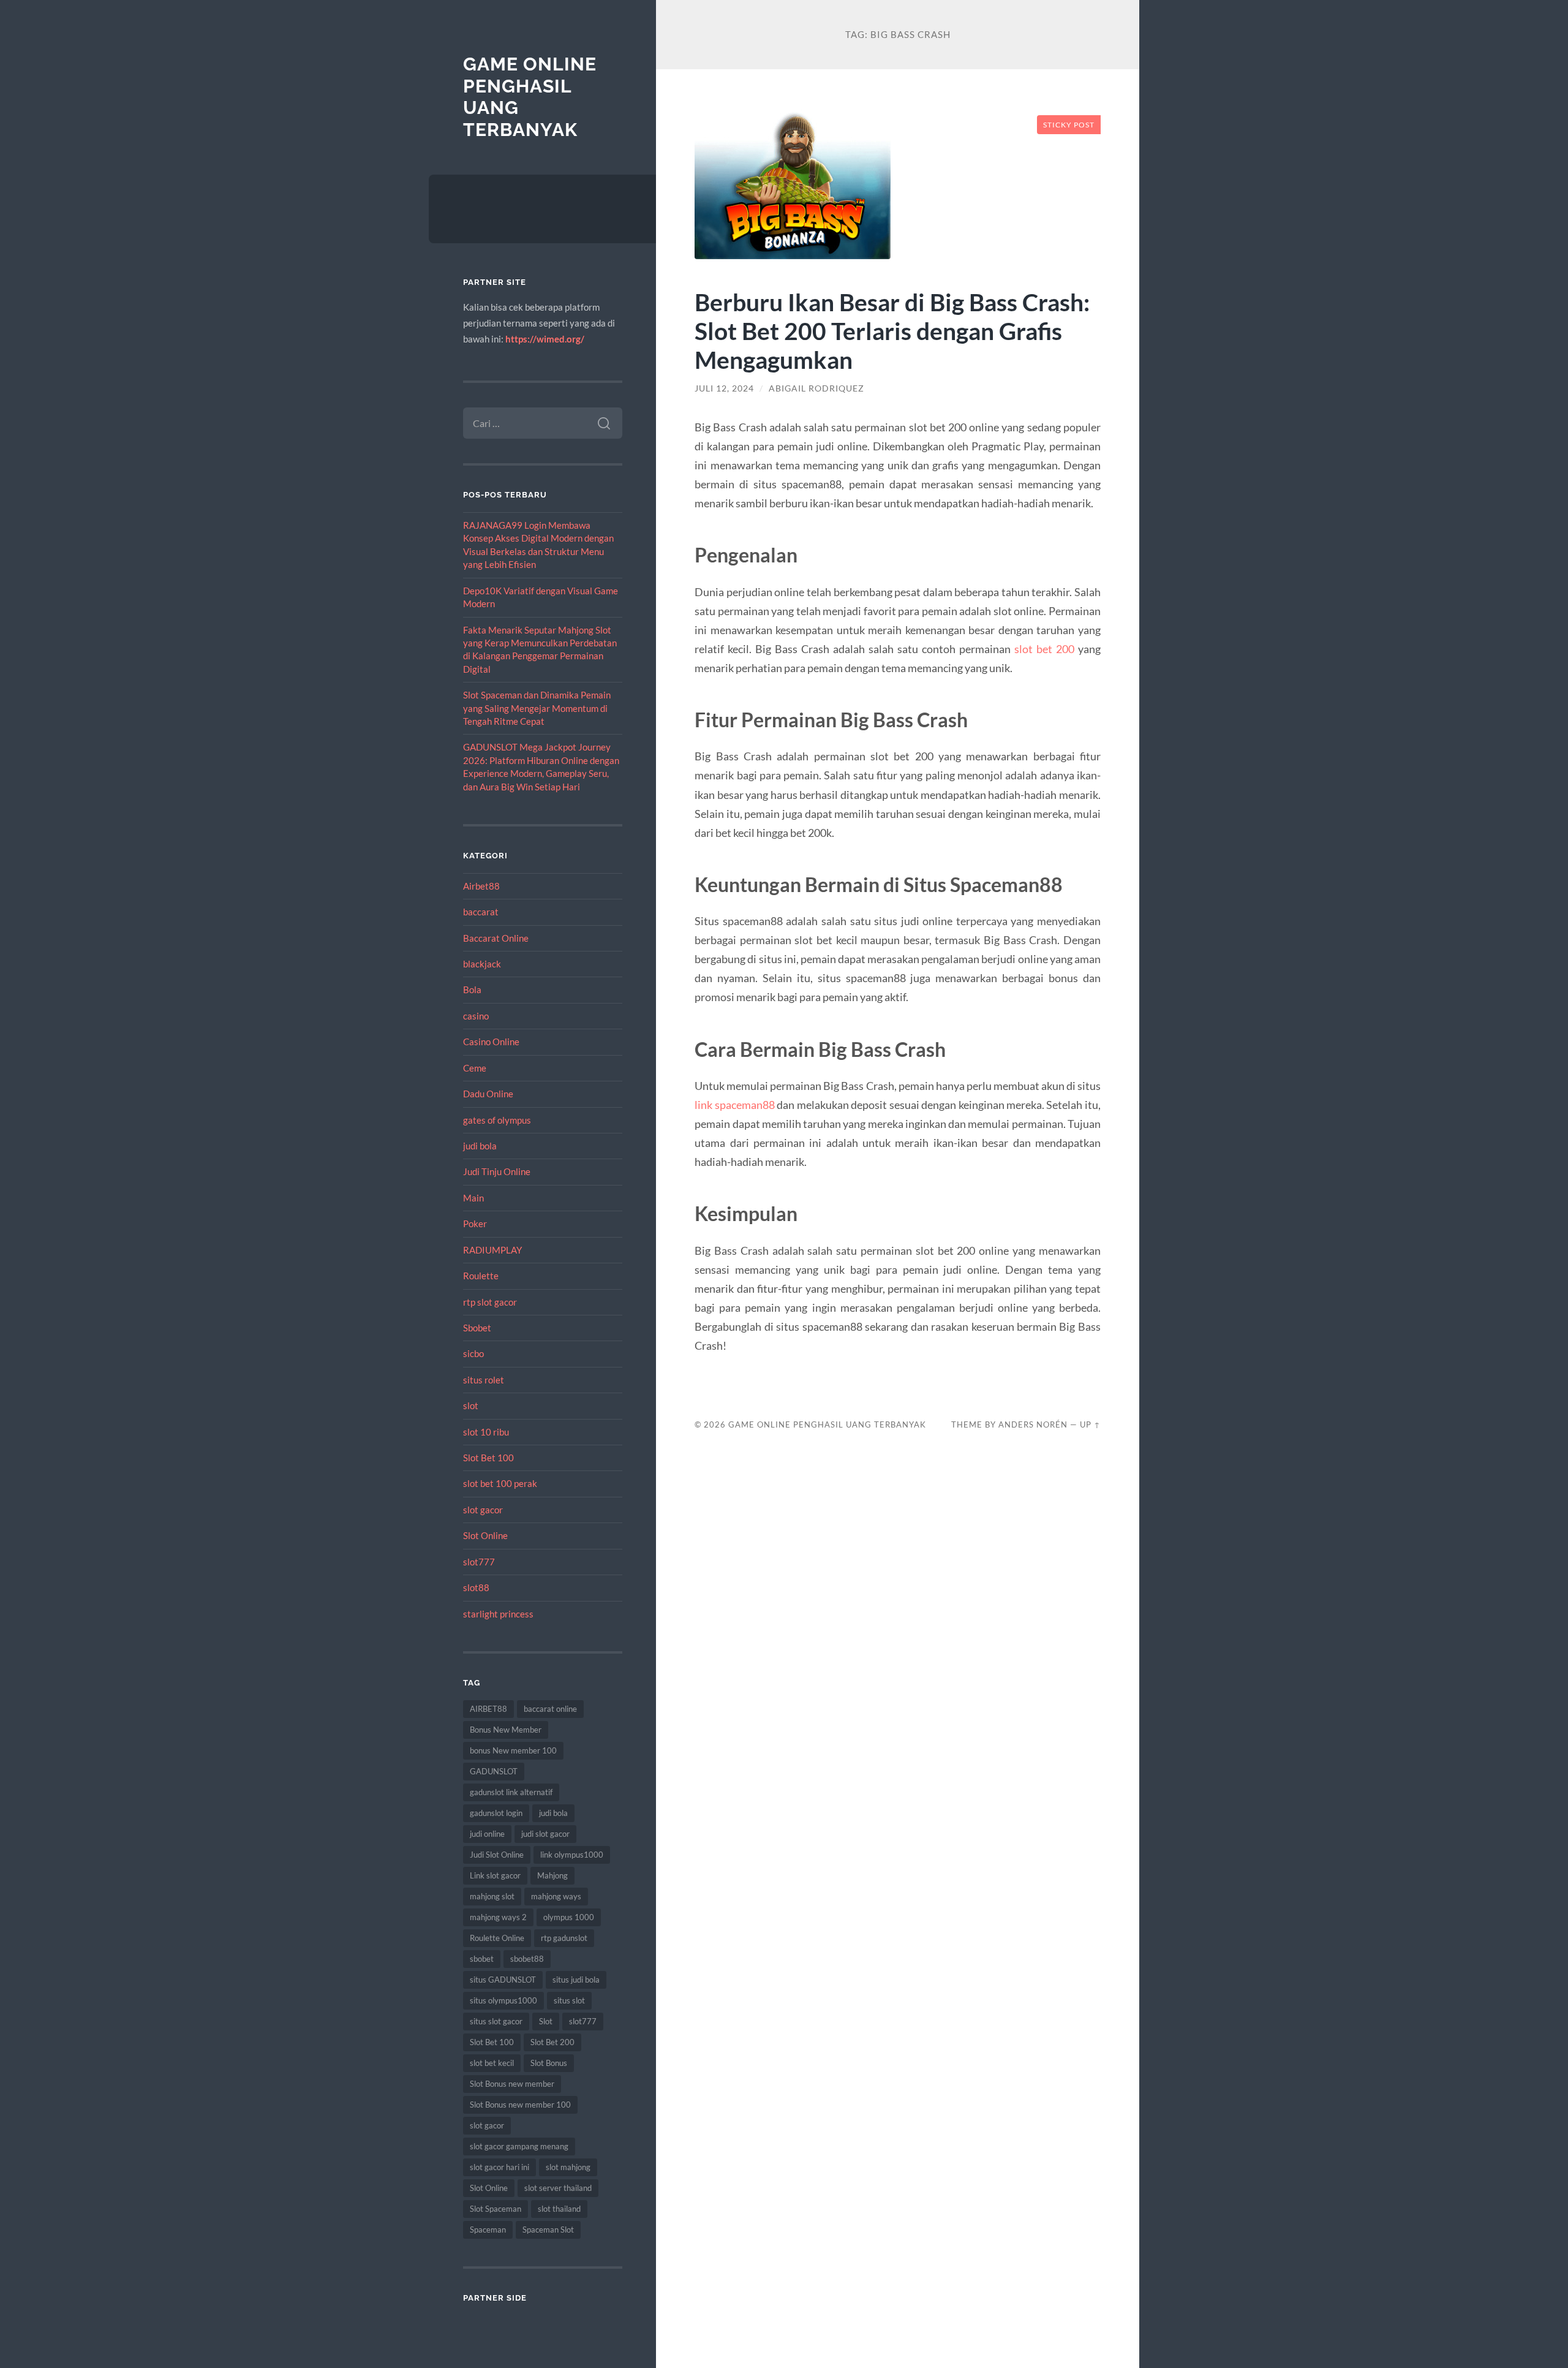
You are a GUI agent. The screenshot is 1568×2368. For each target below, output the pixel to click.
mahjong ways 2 (498, 1917)
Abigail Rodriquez (816, 388)
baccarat (481, 912)
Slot (546, 2021)
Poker (475, 1224)
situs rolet (484, 1380)
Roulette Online (497, 1938)
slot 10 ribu (486, 1432)
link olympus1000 (572, 1855)
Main (473, 1198)
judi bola (480, 1146)
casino (476, 1016)
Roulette (481, 1276)
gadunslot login (496, 1813)
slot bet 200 (1044, 649)
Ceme (475, 1068)
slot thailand (559, 2209)
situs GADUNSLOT (503, 1980)
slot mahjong (568, 2167)
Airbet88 (481, 886)
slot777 (479, 1562)
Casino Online (491, 1042)
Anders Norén (1033, 1424)
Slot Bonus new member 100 (520, 2105)
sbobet (482, 1959)
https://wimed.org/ (545, 339)
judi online (487, 1834)
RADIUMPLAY (492, 1250)
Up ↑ (1090, 1424)
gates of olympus (497, 1120)
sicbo (473, 1353)
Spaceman (488, 2230)
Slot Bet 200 (552, 2042)
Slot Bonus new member (512, 2084)
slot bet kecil (492, 2063)
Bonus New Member (506, 1730)
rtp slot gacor (490, 1302)
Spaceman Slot (548, 2230)
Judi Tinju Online (497, 1171)
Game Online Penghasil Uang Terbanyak (827, 1424)
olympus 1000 (569, 1917)
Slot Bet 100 (488, 1458)
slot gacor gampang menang (519, 2146)
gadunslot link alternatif (511, 1792)
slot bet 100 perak (500, 1483)
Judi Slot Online (497, 1855)
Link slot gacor (495, 1875)
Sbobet (477, 1328)
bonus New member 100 (513, 1750)
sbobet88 (527, 1959)
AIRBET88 (488, 1709)
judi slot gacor (545, 1834)
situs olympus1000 (503, 2000)
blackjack (482, 964)
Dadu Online (488, 1094)
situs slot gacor (496, 2021)
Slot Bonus (549, 2063)
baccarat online (550, 1709)
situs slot (569, 2000)
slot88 (476, 1587)
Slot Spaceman (496, 2209)
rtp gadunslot (564, 1938)
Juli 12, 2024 (724, 388)
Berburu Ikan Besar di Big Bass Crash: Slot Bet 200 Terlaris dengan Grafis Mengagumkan (892, 331)
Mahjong (552, 1875)
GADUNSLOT (494, 1771)
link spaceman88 (734, 1105)
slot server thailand (558, 2188)
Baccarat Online (496, 938)
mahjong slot (492, 1896)
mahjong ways (556, 1896)
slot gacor (483, 1510)
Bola (472, 989)
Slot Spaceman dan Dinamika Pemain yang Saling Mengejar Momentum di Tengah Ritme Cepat (537, 708)
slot (471, 1405)
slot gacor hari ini (499, 2167)
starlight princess (498, 1614)
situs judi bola (576, 1980)
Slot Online (485, 1535)
